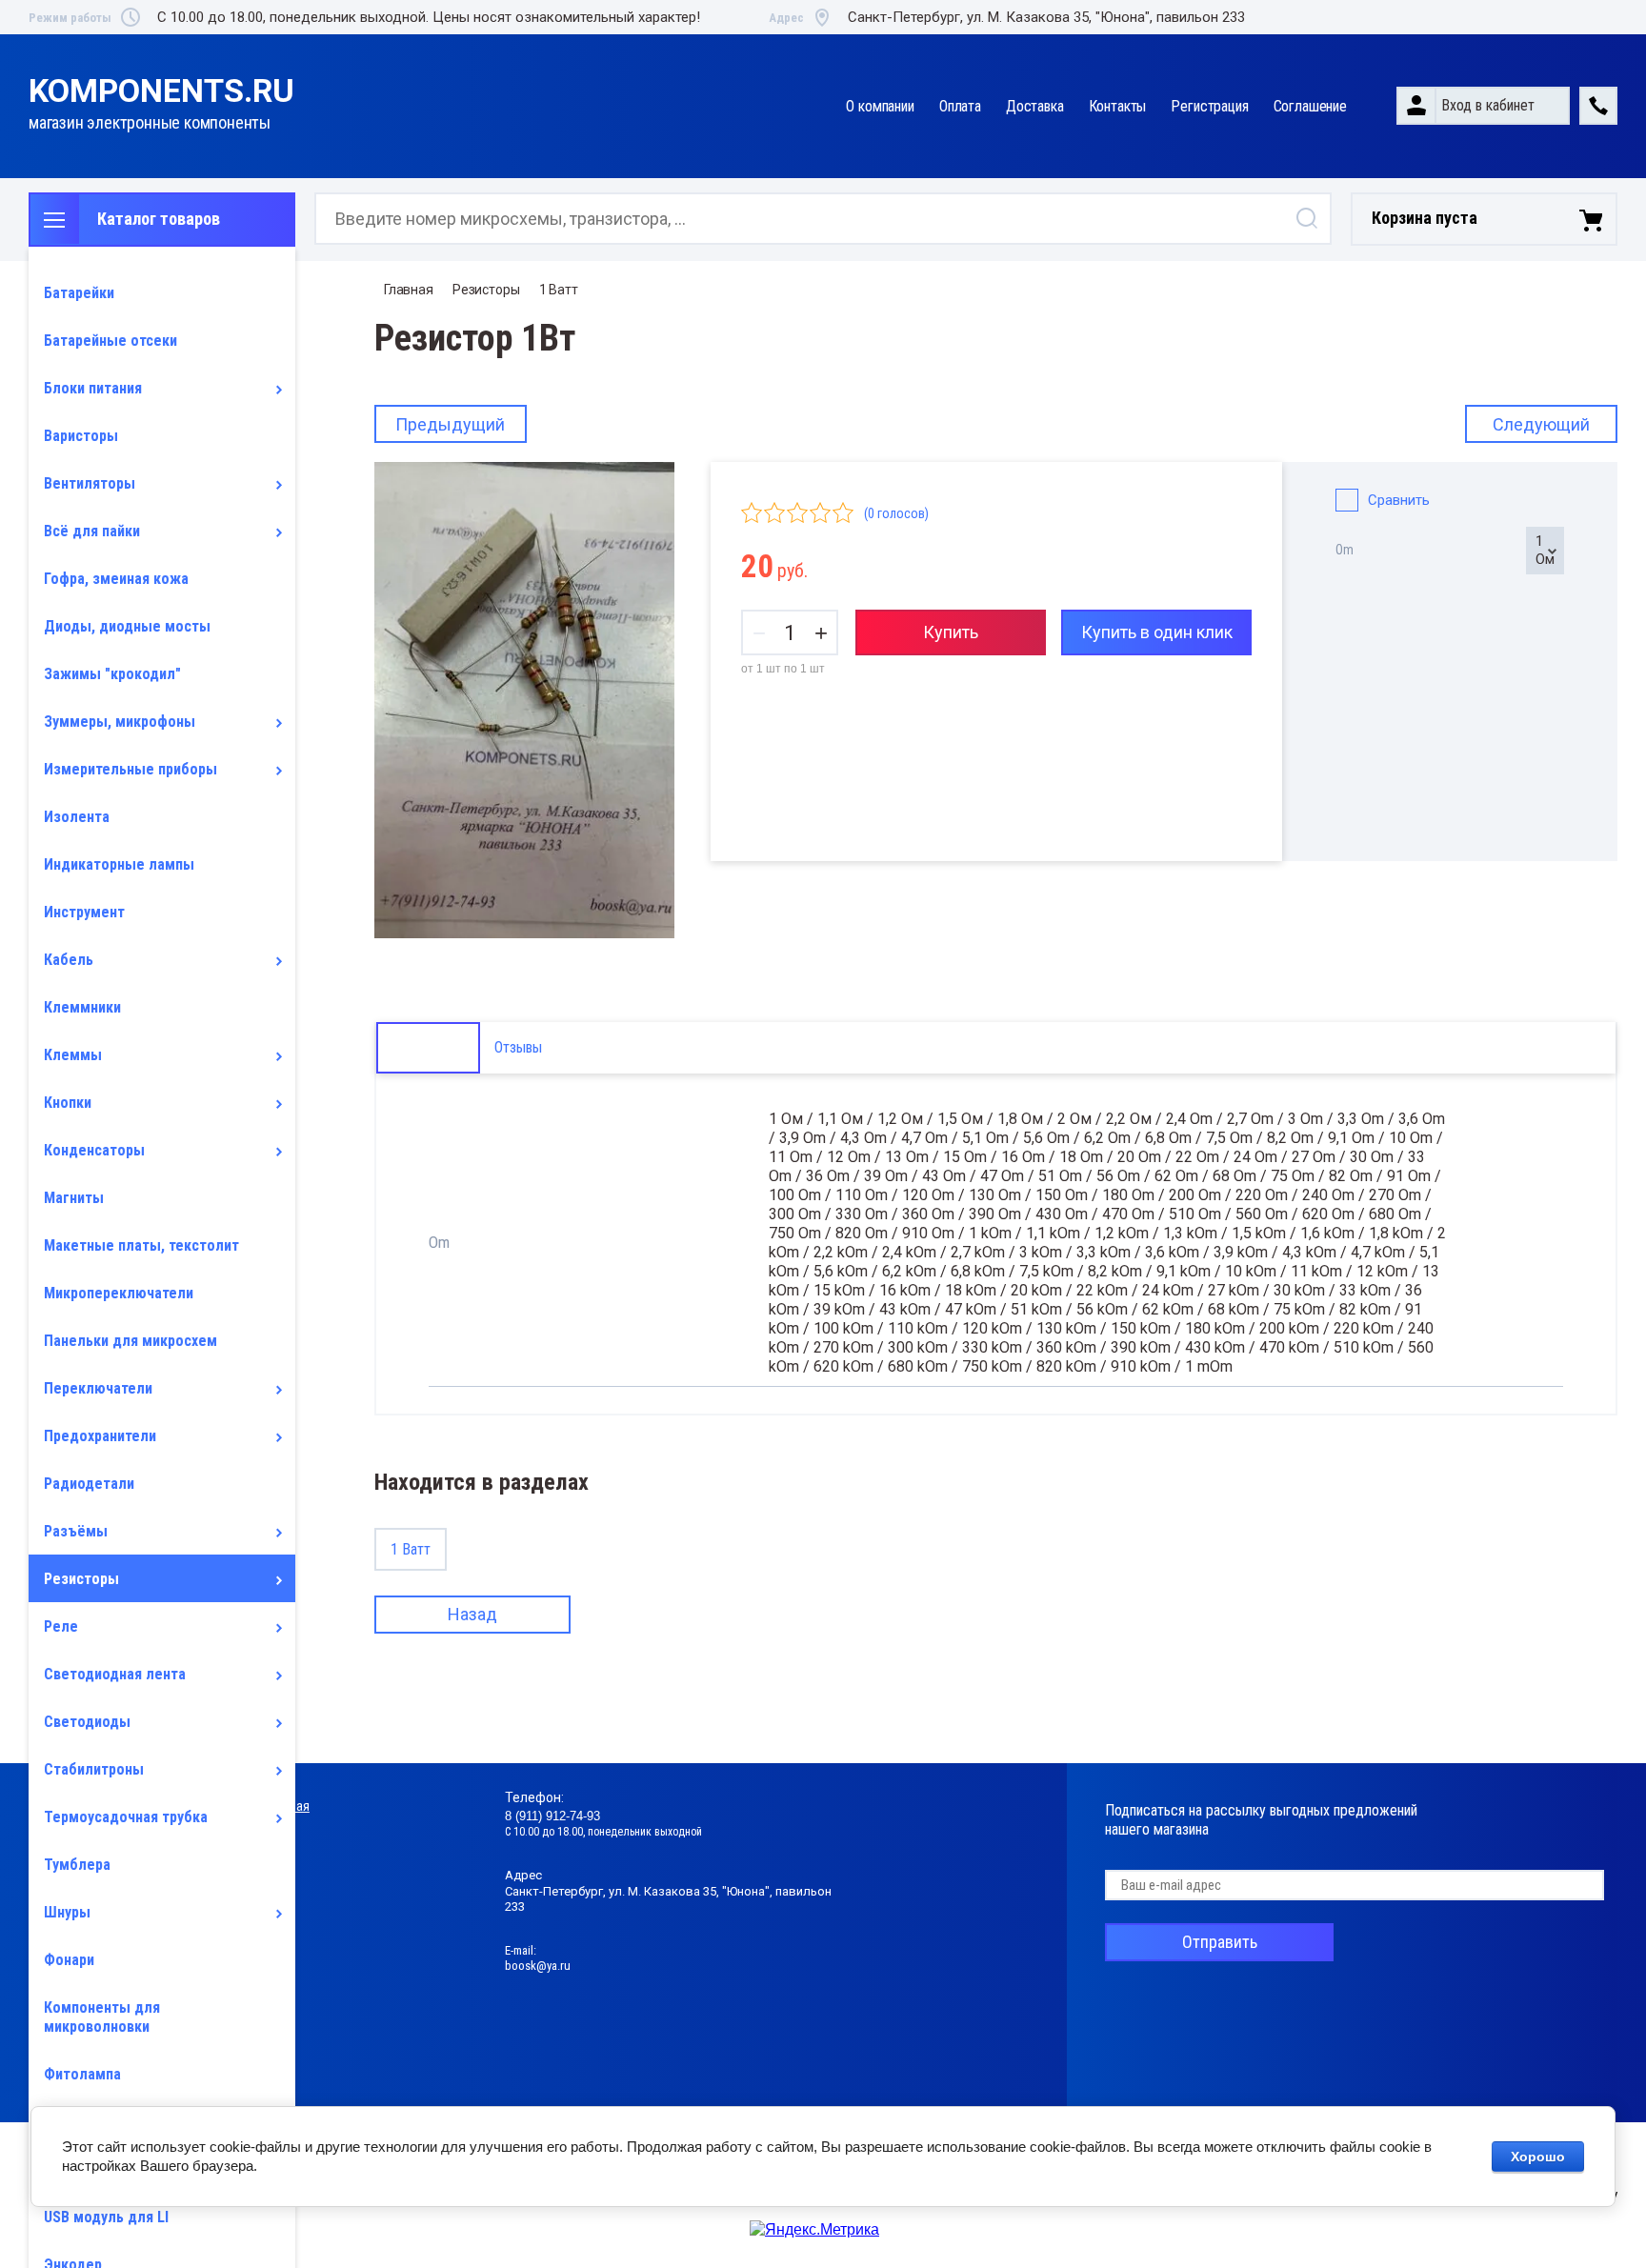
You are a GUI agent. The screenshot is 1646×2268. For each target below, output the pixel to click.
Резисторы (81, 1579)
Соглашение (1310, 106)
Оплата (960, 106)
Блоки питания (93, 388)
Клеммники (82, 1007)
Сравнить (1399, 500)
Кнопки (68, 1103)
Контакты (1118, 106)
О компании (880, 106)
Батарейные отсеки (110, 341)
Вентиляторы (90, 483)
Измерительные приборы (130, 769)
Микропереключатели (119, 1293)
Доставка (1035, 106)
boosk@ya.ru (538, 1966)
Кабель (69, 960)
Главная (409, 290)
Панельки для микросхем (130, 1341)
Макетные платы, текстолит (141, 1245)
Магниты (74, 1198)
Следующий (1541, 424)
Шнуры (67, 1912)
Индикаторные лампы (119, 864)
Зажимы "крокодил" (112, 674)
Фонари (69, 1960)
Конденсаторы (94, 1150)
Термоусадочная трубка (126, 1817)
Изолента (77, 817)
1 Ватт (559, 290)
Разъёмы (76, 1531)
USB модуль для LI (106, 2217)
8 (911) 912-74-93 (552, 1816)
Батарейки (79, 293)
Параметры (428, 1047)
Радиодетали (89, 1484)
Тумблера (77, 1865)
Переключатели (98, 1388)
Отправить (1220, 1942)
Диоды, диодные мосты (127, 626)
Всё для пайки (92, 531)
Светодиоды (87, 1722)
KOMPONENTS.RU (161, 91)
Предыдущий (450, 424)
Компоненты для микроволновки (102, 2017)
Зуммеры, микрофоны (120, 722)
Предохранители (100, 1436)
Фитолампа (82, 2074)
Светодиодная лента (115, 1674)
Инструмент (84, 912)
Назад (472, 1614)
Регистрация (1209, 106)
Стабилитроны (94, 1769)
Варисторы (81, 436)
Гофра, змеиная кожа (116, 579)
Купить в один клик (1157, 632)
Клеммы (73, 1055)
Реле (61, 1626)
